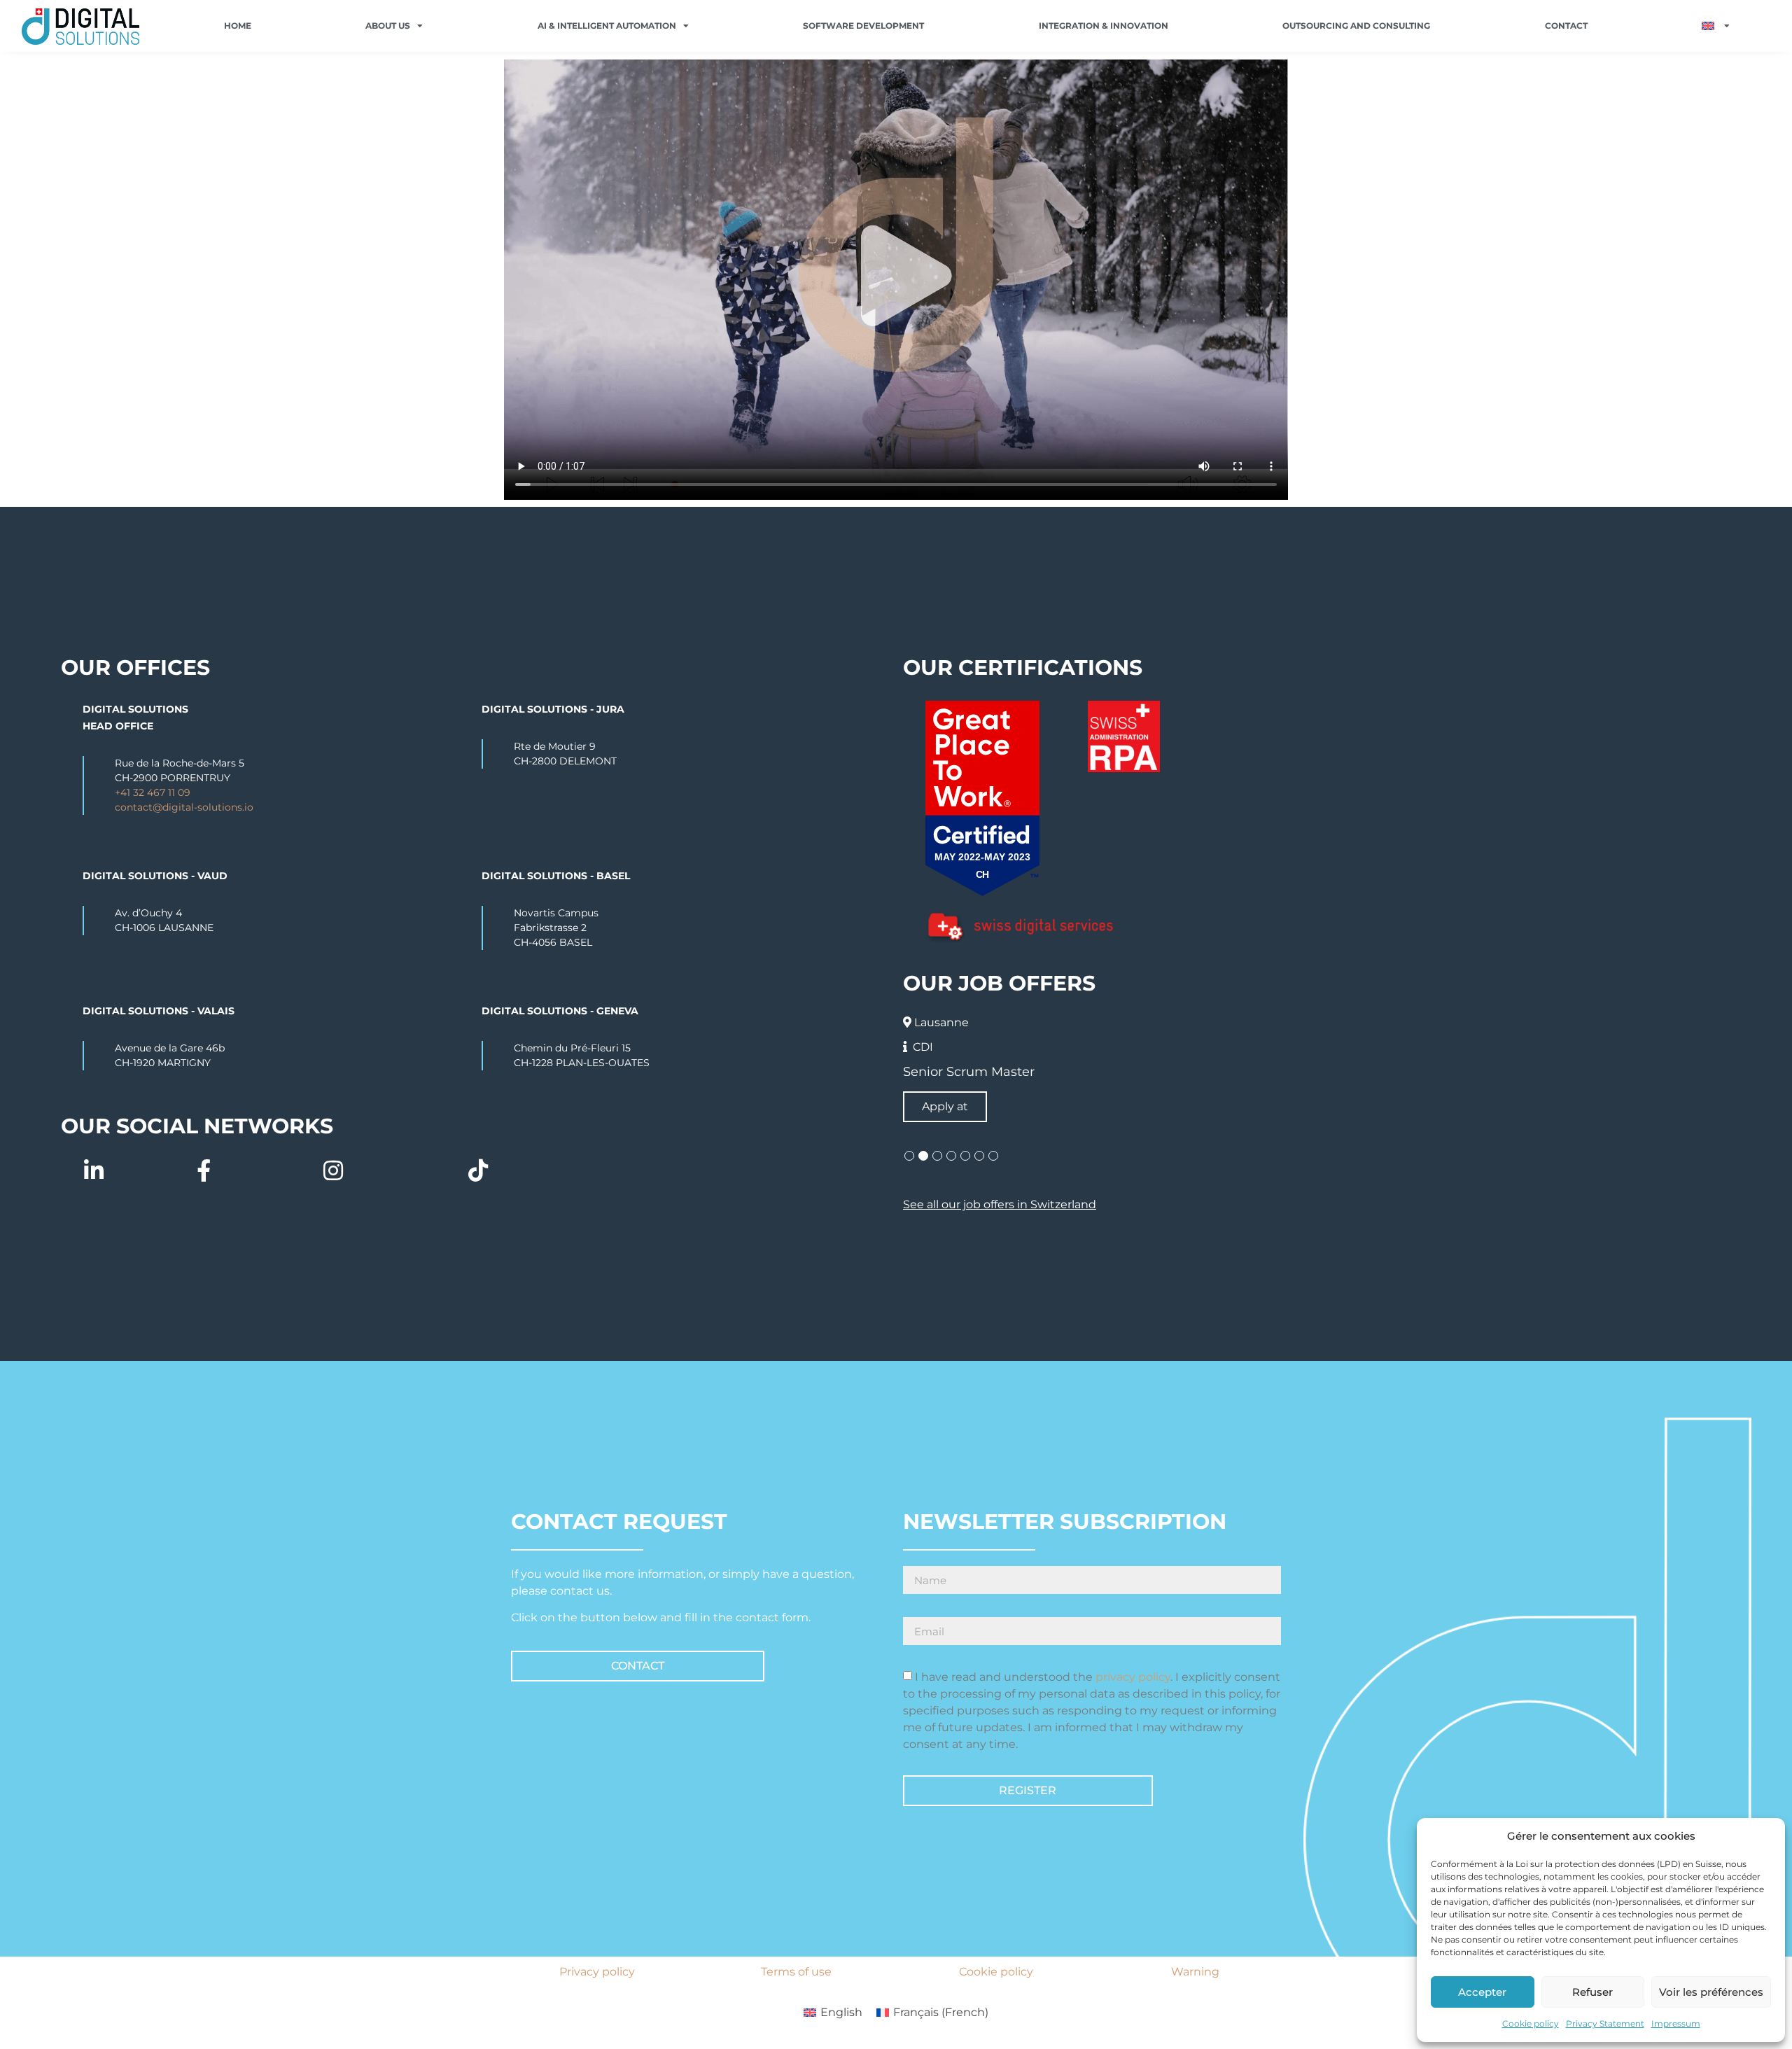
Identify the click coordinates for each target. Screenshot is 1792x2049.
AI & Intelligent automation (607, 26)
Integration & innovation (1104, 26)
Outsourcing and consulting (1356, 26)
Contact (1566, 26)
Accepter (1482, 1992)
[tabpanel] (1317, 1066)
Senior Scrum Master (969, 1072)
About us (388, 26)
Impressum (1676, 2023)
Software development (863, 26)
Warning (1195, 1972)
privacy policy (1133, 1677)
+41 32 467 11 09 (153, 792)
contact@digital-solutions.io (184, 807)
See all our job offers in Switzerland (1000, 1204)
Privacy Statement (1605, 2023)
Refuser (1592, 1992)
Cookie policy (1531, 2023)
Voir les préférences (1711, 1992)
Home (238, 26)
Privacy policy (597, 1972)
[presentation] (909, 1156)
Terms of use (796, 1972)
